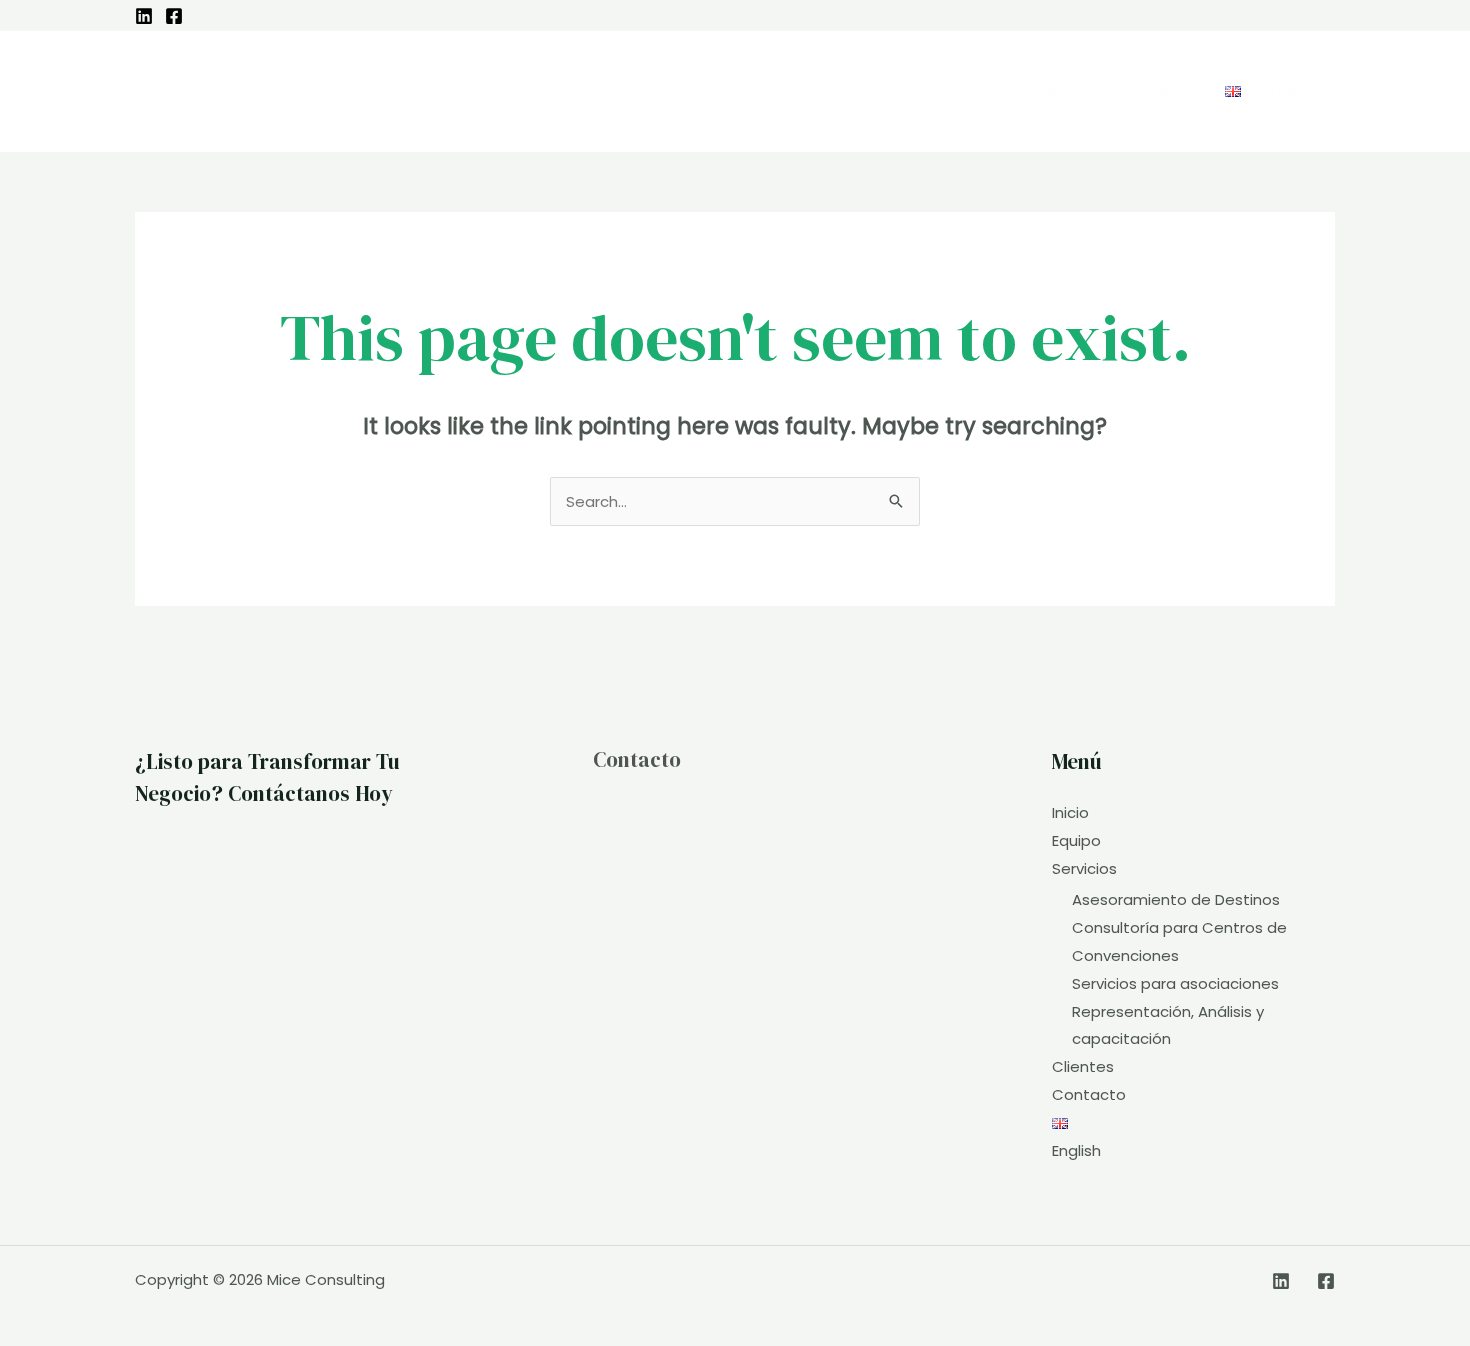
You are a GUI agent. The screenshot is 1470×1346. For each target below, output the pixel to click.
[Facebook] (174, 16)
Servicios (1084, 868)
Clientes (1083, 1066)
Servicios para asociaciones (1175, 983)
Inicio (1070, 812)
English (1076, 1150)
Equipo (1076, 840)
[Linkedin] (144, 16)
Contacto (637, 759)
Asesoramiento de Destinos (1176, 899)
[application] (989, 91)
